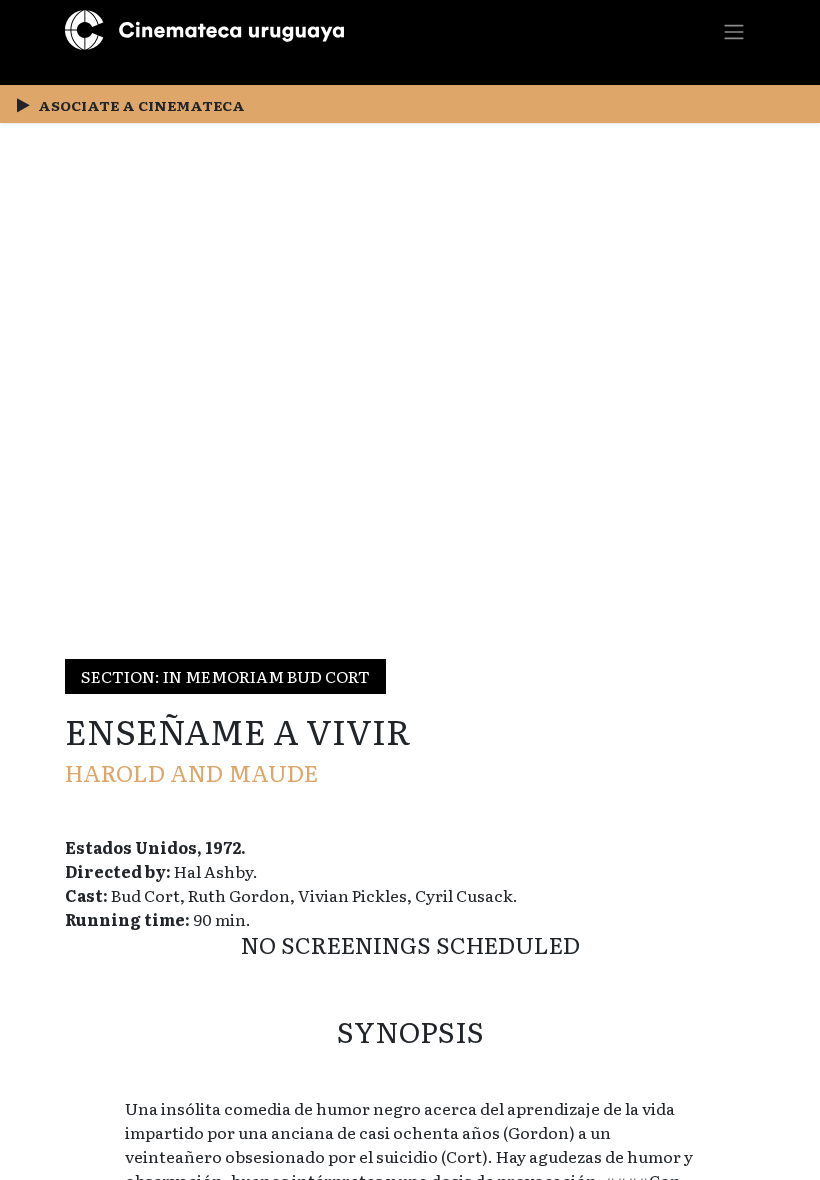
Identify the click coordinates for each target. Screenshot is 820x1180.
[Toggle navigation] (734, 30)
